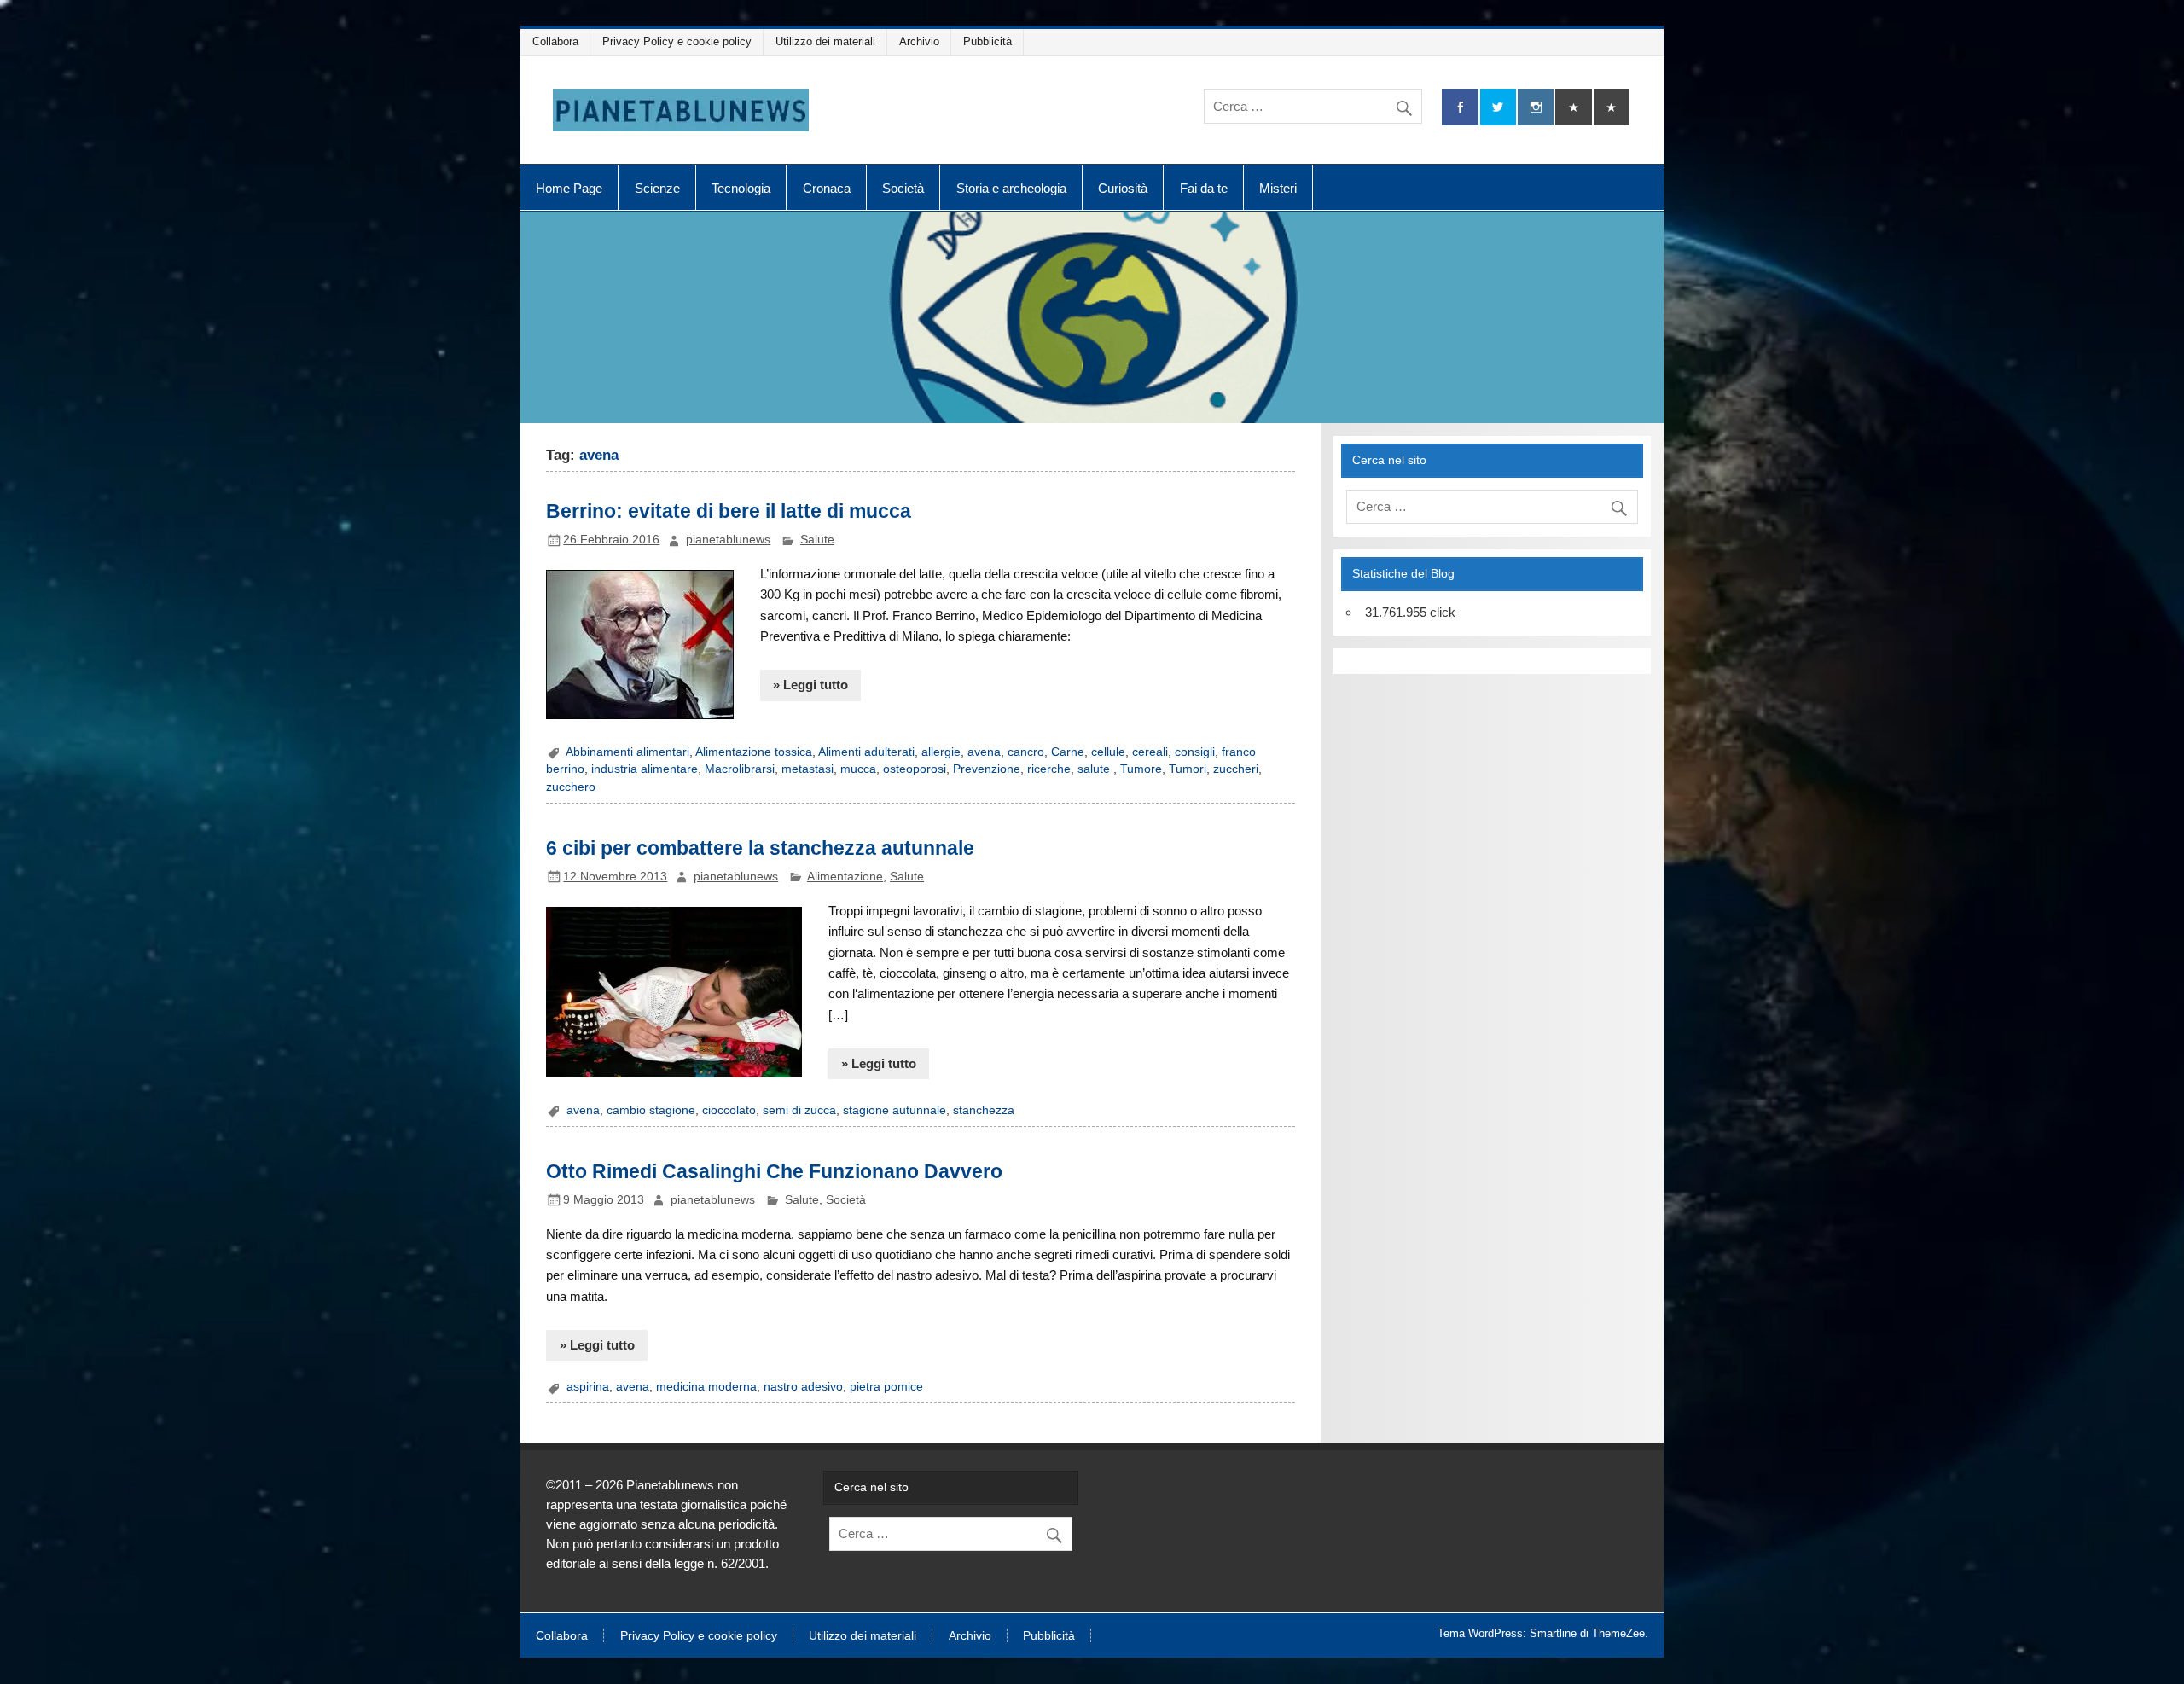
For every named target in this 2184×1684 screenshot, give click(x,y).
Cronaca (827, 188)
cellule (1108, 752)
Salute (817, 540)
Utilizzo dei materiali (825, 41)
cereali (1150, 752)
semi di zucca (799, 1110)
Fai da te (1204, 188)
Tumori (1188, 769)
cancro (1026, 752)
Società (903, 188)
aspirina (588, 1387)
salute (1095, 769)
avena (984, 752)
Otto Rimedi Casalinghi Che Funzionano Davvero (774, 1171)
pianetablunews (728, 540)
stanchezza (984, 1110)
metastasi (807, 769)
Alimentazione (845, 877)
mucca (858, 769)
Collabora (555, 41)
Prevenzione (987, 769)
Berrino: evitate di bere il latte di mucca (729, 511)
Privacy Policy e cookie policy (677, 41)
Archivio (919, 41)
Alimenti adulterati (866, 752)
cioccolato (729, 1110)
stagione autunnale (895, 1110)
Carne (1068, 752)
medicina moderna (706, 1387)
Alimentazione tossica (754, 752)
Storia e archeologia (1011, 188)
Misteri (1278, 188)
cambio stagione (651, 1110)
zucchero (571, 787)
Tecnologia (741, 188)
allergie (941, 752)
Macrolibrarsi (740, 769)
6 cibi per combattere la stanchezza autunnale (760, 848)
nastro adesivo (803, 1387)
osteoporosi (915, 769)
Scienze (657, 188)
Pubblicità (987, 41)
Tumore (1141, 769)
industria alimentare (645, 769)
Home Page (569, 188)
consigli (1195, 752)
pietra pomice (886, 1387)
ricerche (1049, 769)
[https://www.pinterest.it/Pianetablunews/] (1573, 107)
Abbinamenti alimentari (627, 752)
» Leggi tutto (810, 685)
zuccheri (1236, 769)
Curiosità (1123, 188)
